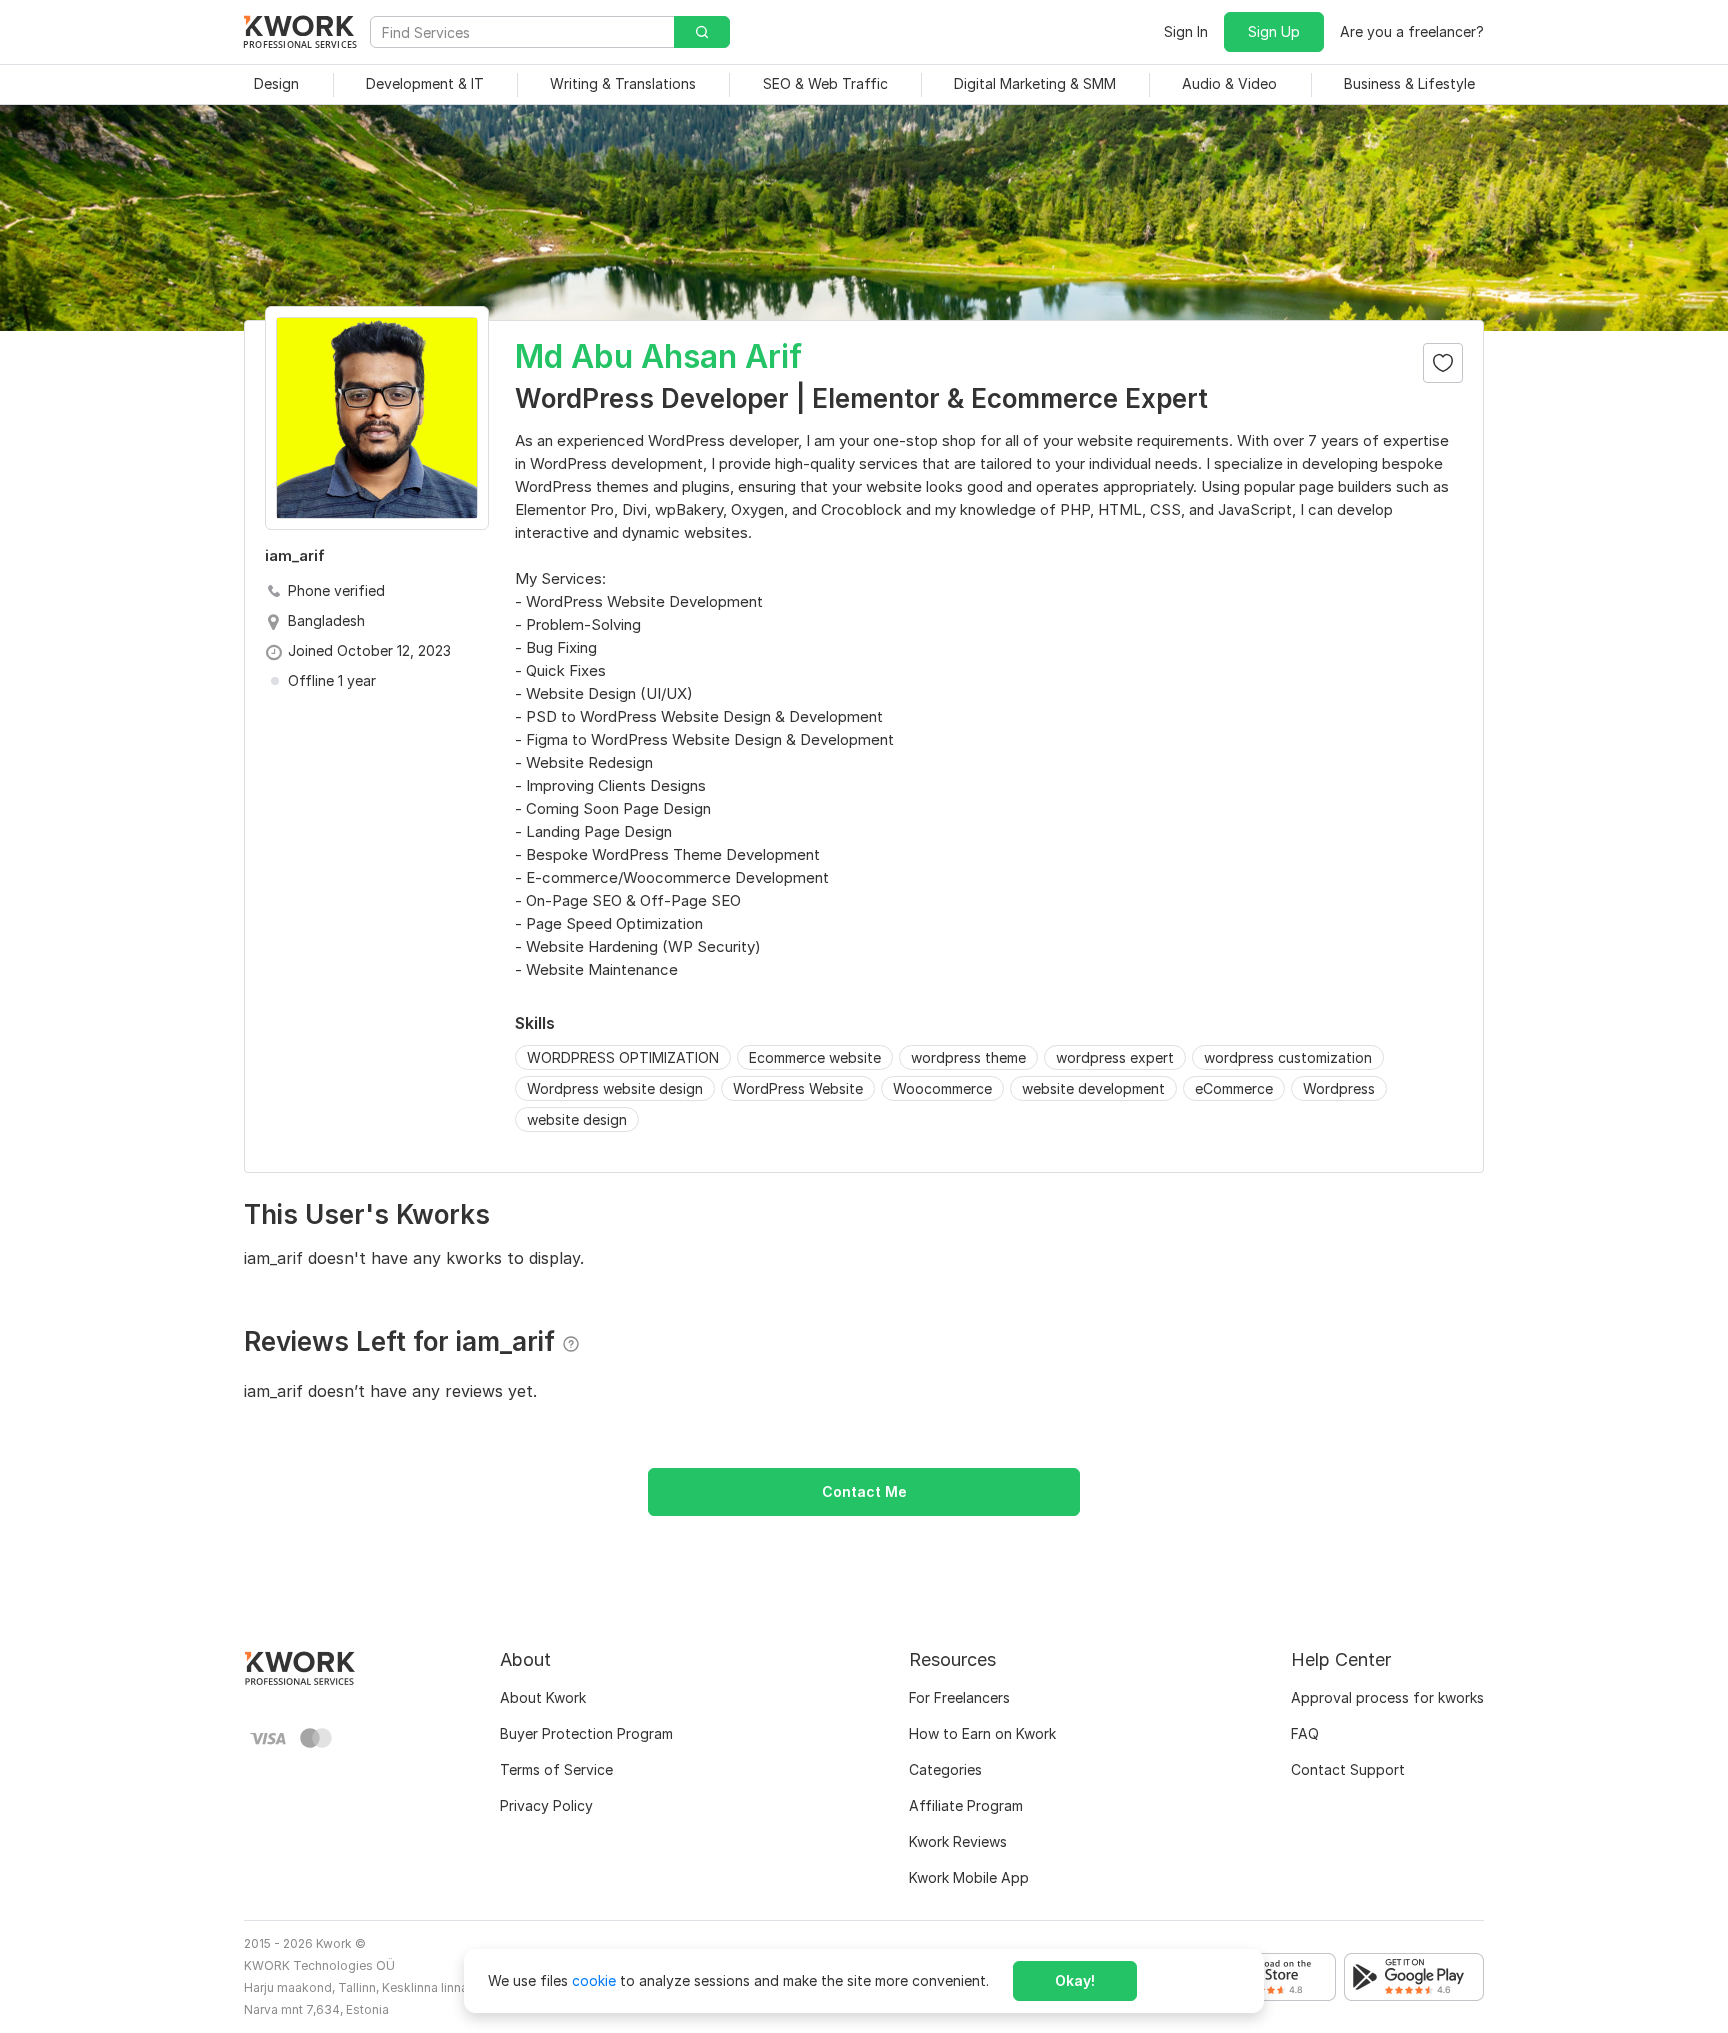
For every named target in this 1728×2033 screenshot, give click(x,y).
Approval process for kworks (1387, 1697)
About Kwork (543, 1697)
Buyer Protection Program (586, 1733)
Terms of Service (556, 1769)
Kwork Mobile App (969, 1877)
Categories (945, 1769)
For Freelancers (959, 1697)
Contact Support (1348, 1769)
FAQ (1305, 1733)
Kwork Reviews (958, 1841)
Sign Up (1274, 31)
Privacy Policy (546, 1805)
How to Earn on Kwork (982, 1733)
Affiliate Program (966, 1805)
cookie (594, 1980)
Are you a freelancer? (1412, 31)
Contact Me (864, 1491)
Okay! (1075, 1980)
